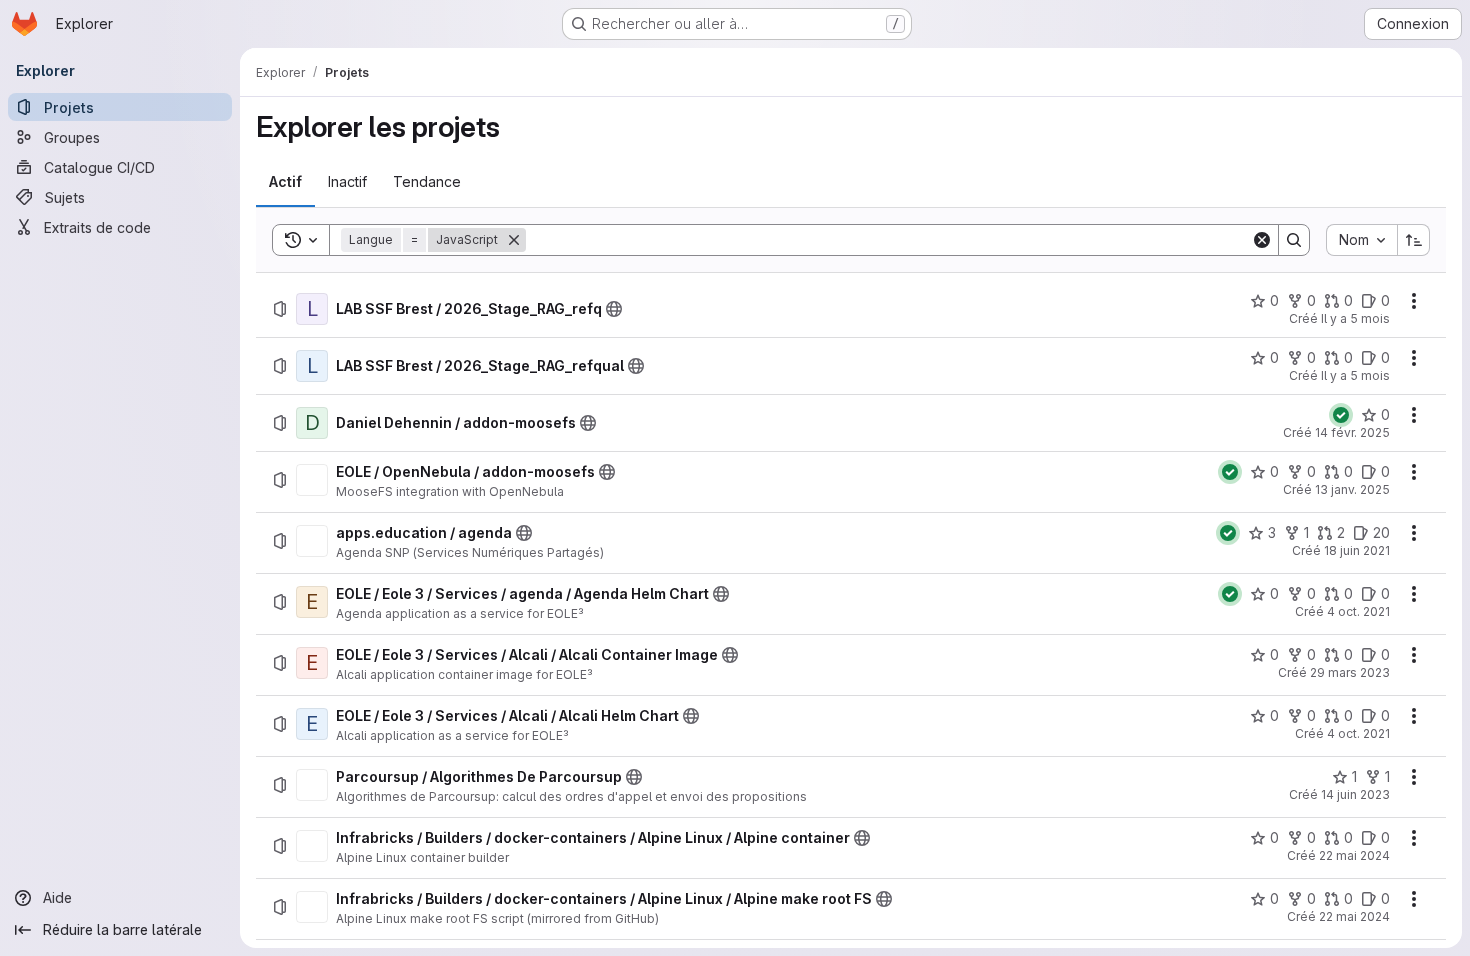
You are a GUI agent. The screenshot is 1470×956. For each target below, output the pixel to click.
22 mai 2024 (1354, 855)
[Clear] (1262, 240)
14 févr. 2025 (1352, 432)
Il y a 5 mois (1355, 318)
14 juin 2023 (1355, 794)
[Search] (1294, 240)
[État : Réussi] (1341, 415)
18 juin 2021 (1357, 550)
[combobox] (1361, 240)
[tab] (285, 182)
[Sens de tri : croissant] (1414, 240)
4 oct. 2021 (1358, 611)
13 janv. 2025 (1352, 489)
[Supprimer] (514, 240)
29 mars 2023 (1350, 672)
